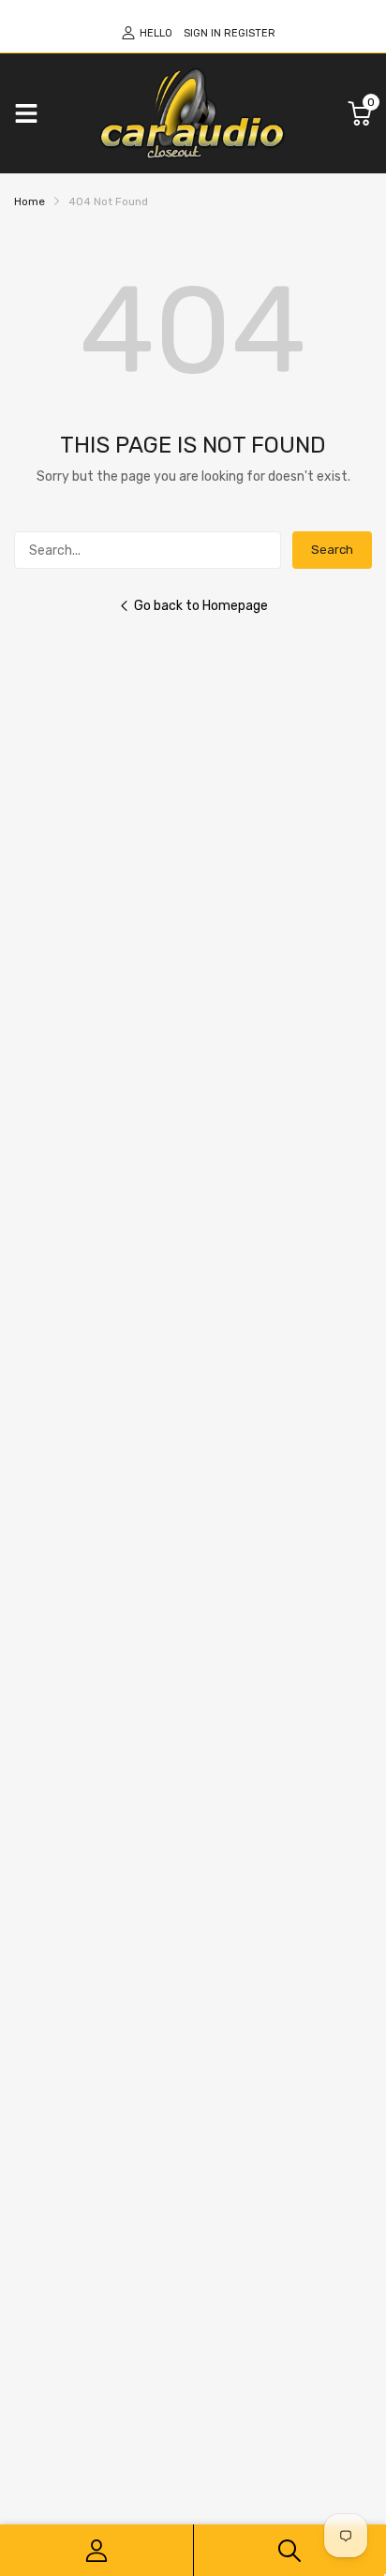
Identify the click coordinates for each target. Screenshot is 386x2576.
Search (332, 550)
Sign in (202, 33)
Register (250, 33)
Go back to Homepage (201, 606)
